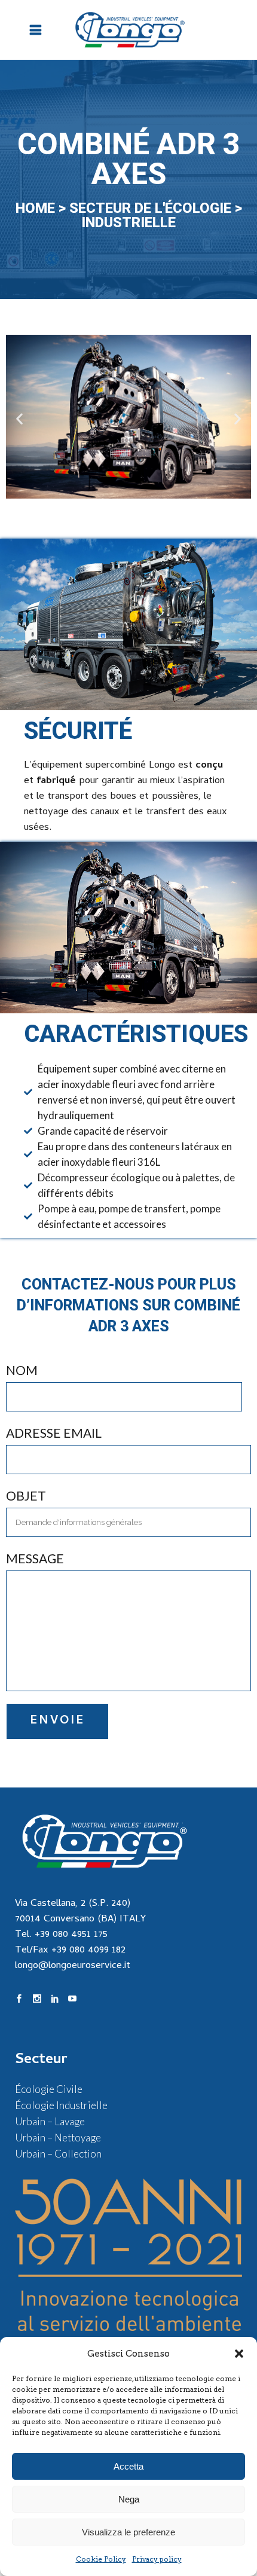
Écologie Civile (49, 2089)
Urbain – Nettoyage (58, 2138)
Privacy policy (157, 2559)
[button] (239, 2354)
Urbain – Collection (58, 2154)
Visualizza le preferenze (128, 2532)
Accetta (128, 2466)
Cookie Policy (101, 2559)
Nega (129, 2499)
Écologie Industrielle (61, 2105)
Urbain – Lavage (50, 2121)
